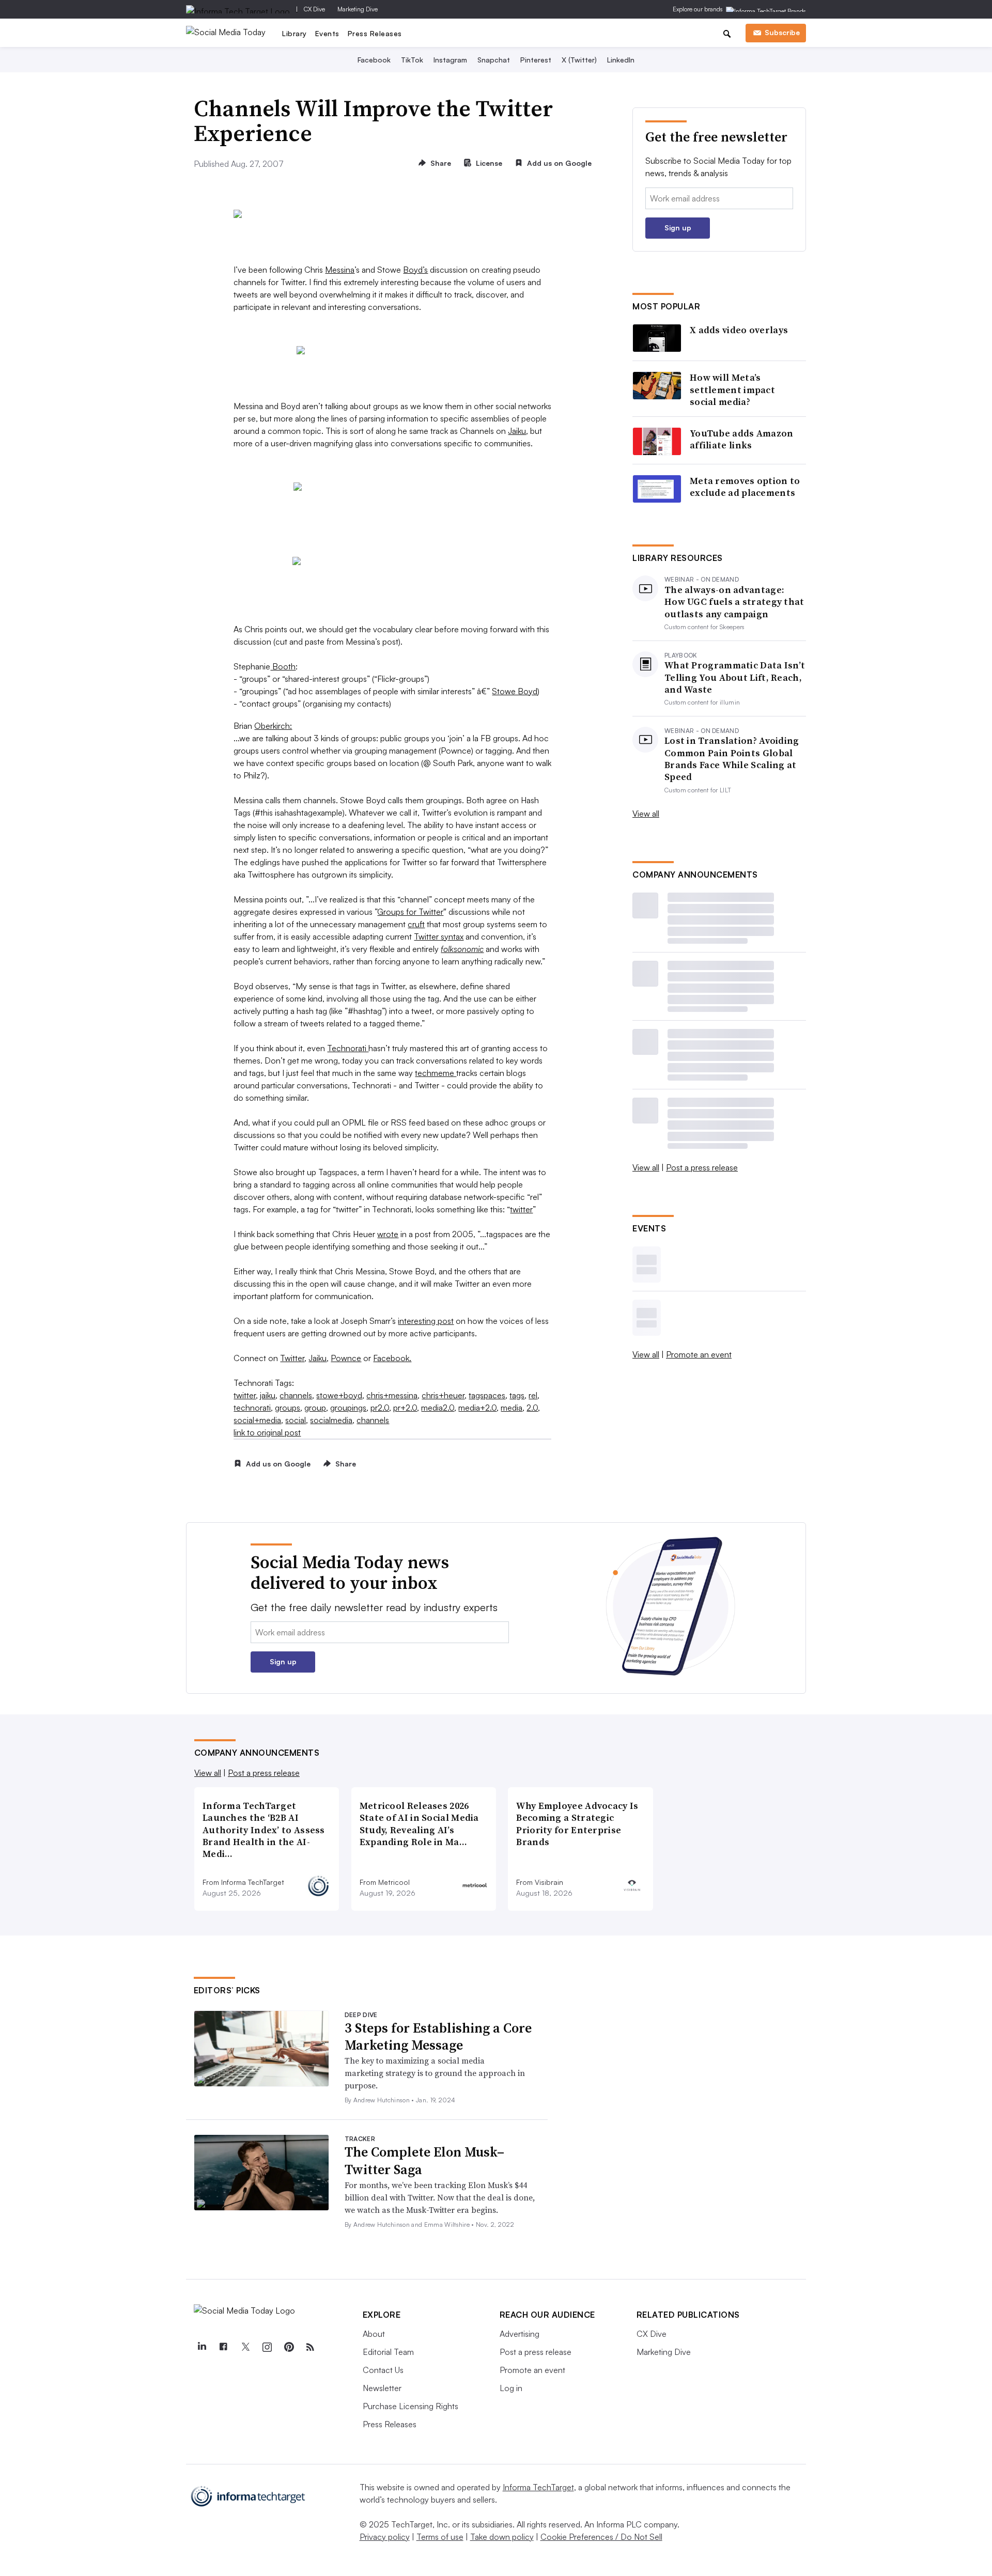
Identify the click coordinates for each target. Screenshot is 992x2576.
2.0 (532, 1408)
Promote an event (699, 1354)
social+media (257, 1420)
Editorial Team (388, 2352)
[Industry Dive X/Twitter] (245, 2347)
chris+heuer (443, 1395)
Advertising (520, 2334)
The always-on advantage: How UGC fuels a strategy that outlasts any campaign (734, 602)
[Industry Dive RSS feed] (311, 2347)
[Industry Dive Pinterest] (289, 2347)
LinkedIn (621, 60)
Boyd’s (415, 270)
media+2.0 (477, 1408)
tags (517, 1395)
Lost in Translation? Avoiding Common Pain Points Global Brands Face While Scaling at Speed (732, 759)
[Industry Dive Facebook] (224, 2347)
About (374, 2334)
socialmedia (331, 1420)
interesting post (426, 1321)
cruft (416, 924)
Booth (283, 666)
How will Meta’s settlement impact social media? (732, 389)
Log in (511, 2388)
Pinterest (536, 60)
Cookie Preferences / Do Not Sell (601, 2537)
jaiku (268, 1395)
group (315, 1408)
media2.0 (438, 1408)
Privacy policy (385, 2537)
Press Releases (375, 33)
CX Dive (314, 9)
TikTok (412, 60)
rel (533, 1395)
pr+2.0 (405, 1408)
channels (296, 1395)
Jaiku (517, 431)
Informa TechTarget (538, 2487)
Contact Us (383, 2370)
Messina (340, 270)
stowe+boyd (339, 1395)
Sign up (678, 228)
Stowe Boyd (515, 691)
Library (295, 33)
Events (327, 33)
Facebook (374, 60)
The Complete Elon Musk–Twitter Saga (424, 2161)
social (296, 1420)
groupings (348, 1408)
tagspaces (487, 1395)
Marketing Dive (358, 9)
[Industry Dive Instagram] (267, 2347)
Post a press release (702, 1167)
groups (288, 1408)
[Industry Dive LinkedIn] (202, 2347)
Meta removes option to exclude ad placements (745, 487)
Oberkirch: (273, 726)
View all (646, 814)
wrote (388, 1234)
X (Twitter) (579, 60)
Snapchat (494, 60)
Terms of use (440, 2537)
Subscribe (782, 32)
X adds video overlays (739, 330)
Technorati (348, 1048)
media (512, 1408)
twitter (521, 1209)
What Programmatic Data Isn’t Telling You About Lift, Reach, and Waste (735, 677)
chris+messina (392, 1395)
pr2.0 (380, 1408)
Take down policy (502, 2537)
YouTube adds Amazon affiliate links (742, 439)
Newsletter (382, 2388)
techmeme (436, 1073)
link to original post (267, 1432)
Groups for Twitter (410, 912)
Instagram (450, 60)
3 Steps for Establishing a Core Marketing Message (438, 2037)
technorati (252, 1408)
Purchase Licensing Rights (410, 2406)
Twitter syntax (439, 936)
